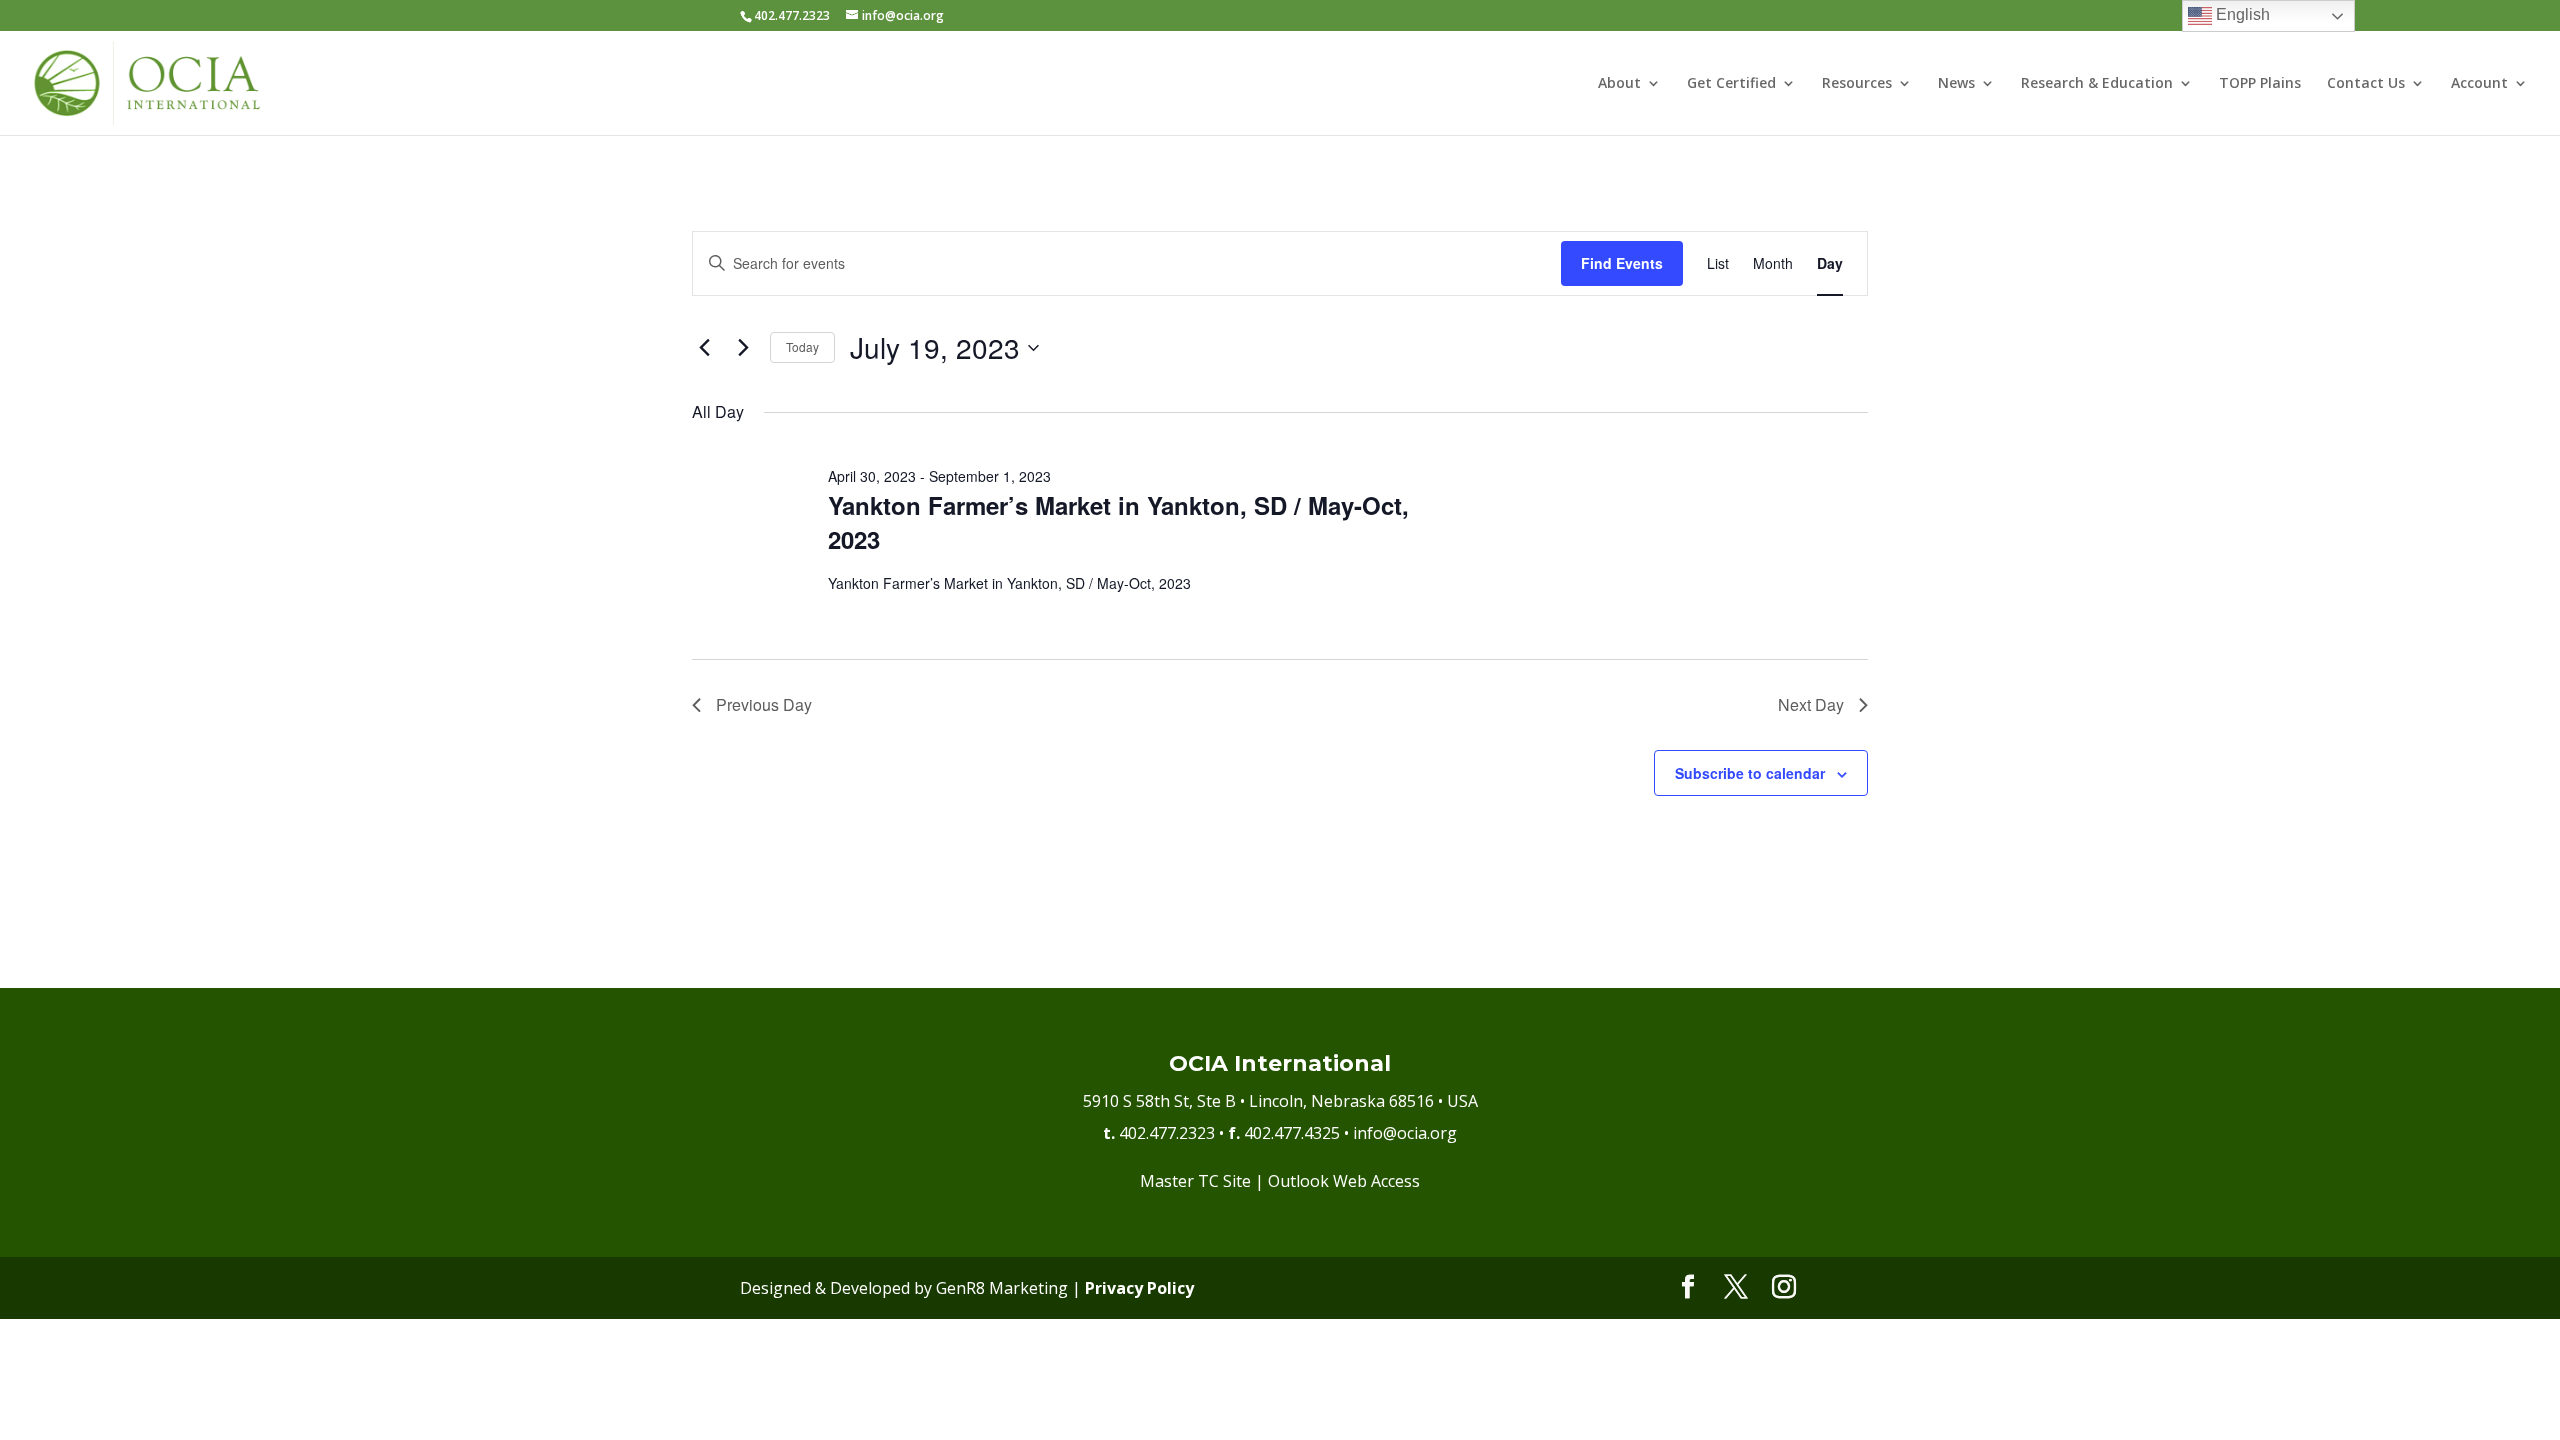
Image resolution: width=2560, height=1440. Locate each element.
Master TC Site (1195, 1181)
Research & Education (2097, 84)
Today (802, 346)
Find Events (1622, 263)
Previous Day (764, 704)
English (2241, 14)
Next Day (1811, 704)
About (1619, 84)
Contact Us (2366, 84)
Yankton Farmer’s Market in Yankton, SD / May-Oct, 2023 (1118, 522)
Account (2479, 84)
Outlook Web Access (1344, 1181)
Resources (1857, 84)
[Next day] (743, 348)
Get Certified (1731, 84)
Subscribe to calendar (1750, 773)
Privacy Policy (1139, 1288)
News (1956, 84)
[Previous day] (704, 348)
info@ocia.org (1405, 1133)
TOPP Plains (2260, 84)
